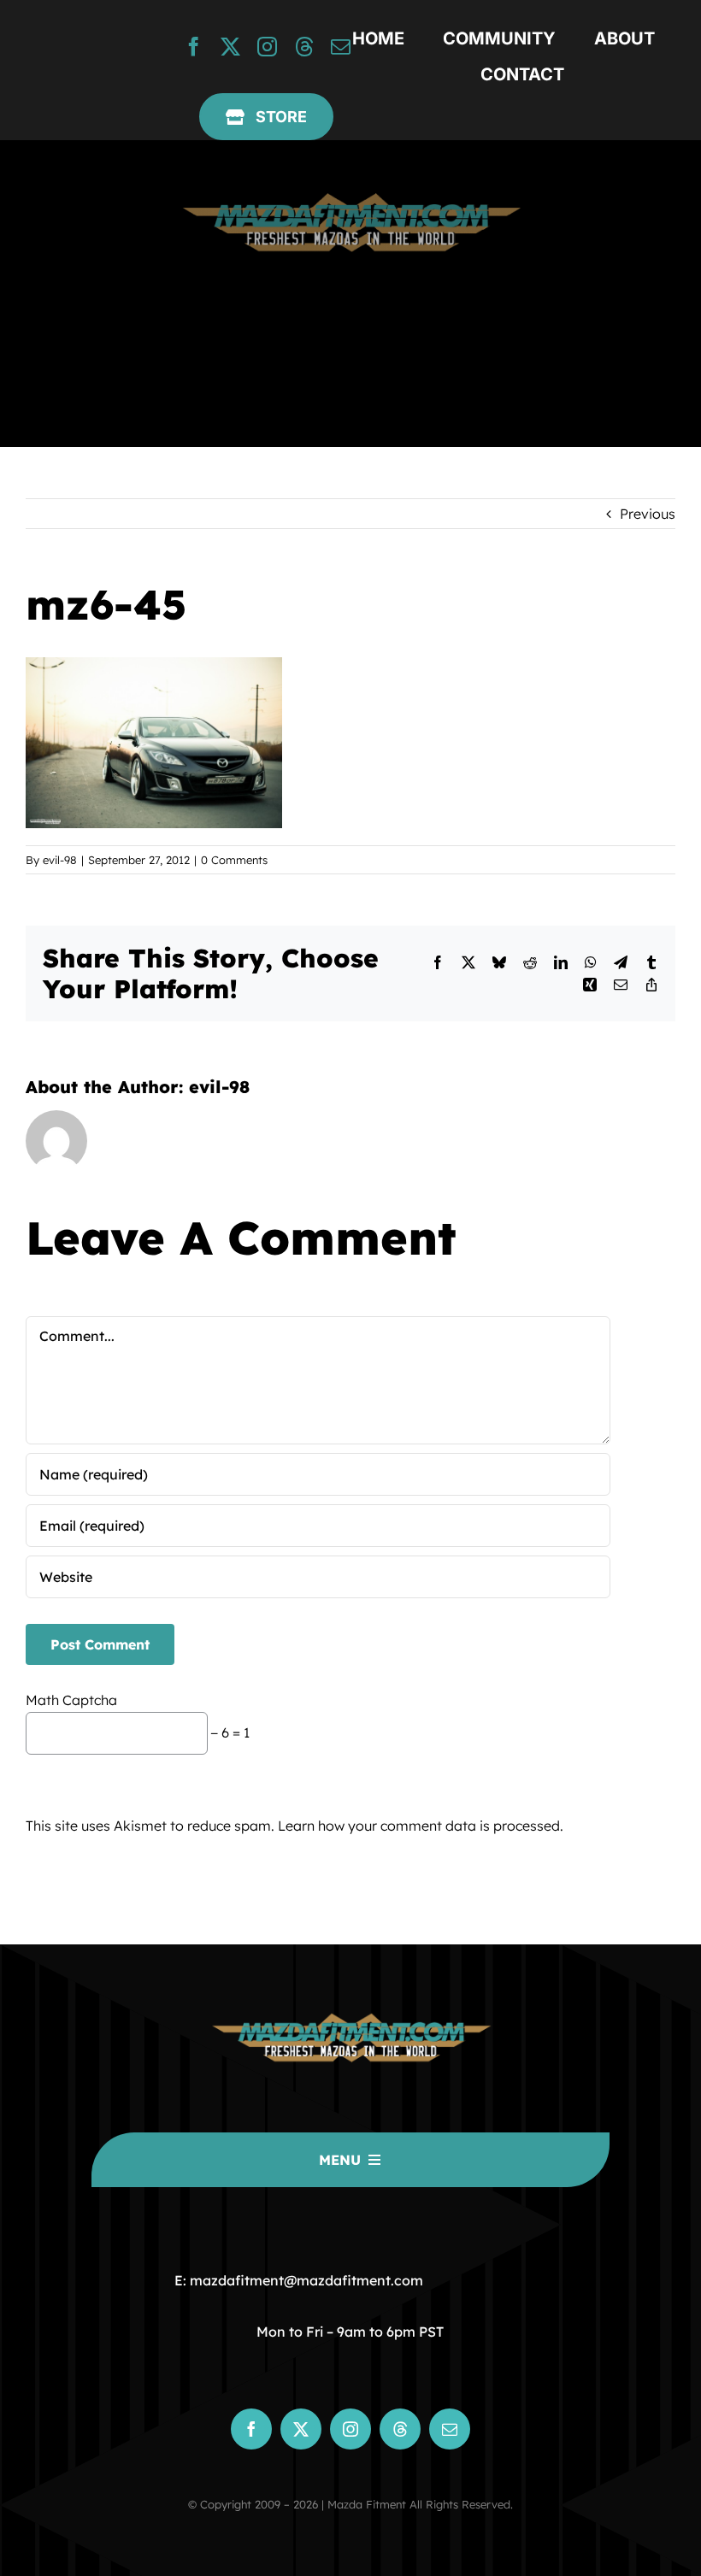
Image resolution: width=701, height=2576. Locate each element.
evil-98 (60, 860)
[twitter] (230, 47)
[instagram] (267, 47)
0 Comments (234, 860)
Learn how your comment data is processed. (421, 1826)
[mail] (341, 47)
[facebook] (194, 47)
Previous (648, 514)
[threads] (304, 47)
